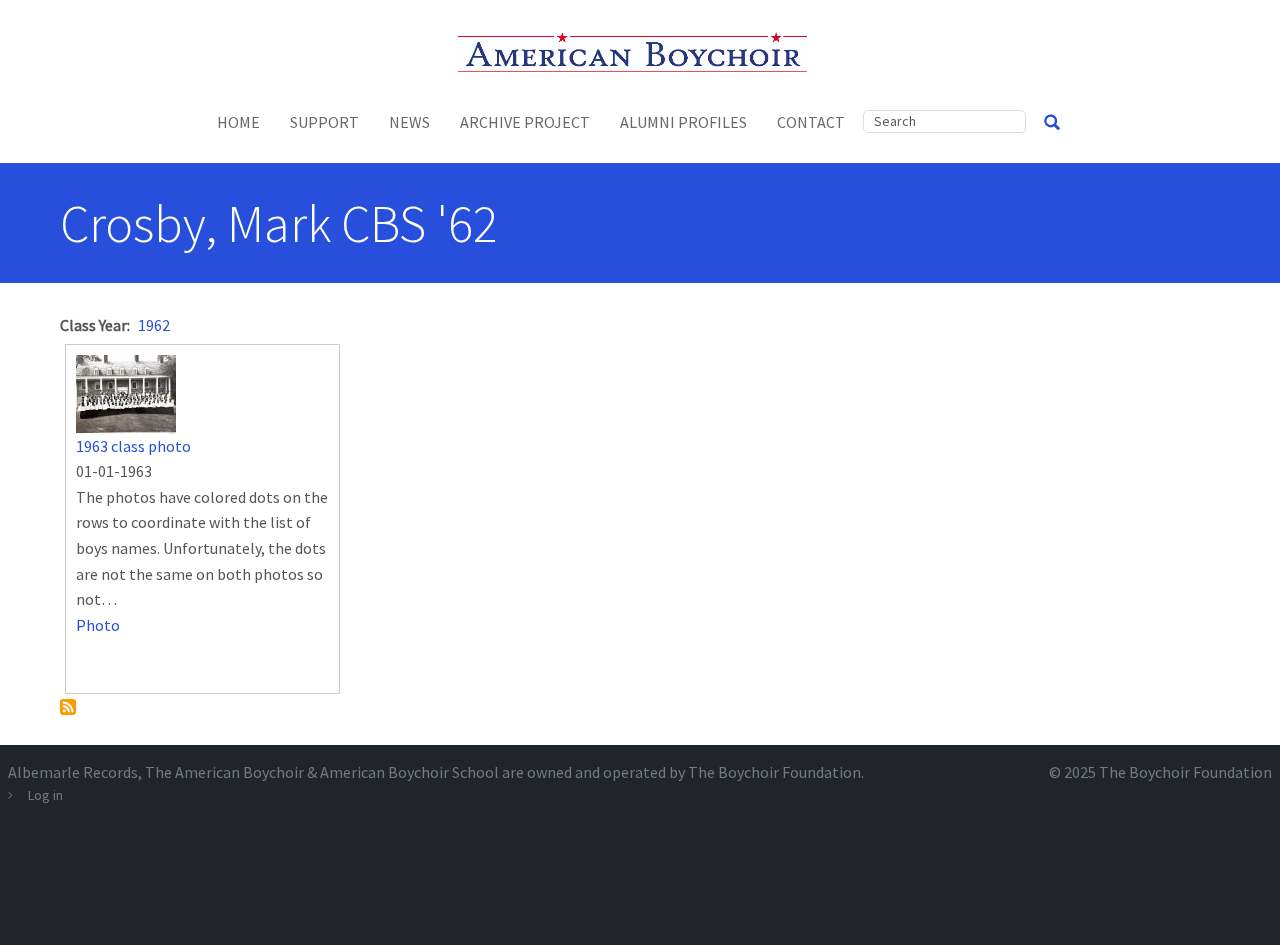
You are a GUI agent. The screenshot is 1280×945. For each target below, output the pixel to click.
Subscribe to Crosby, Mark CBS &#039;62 (68, 707)
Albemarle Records (73, 772)
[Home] (640, 50)
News (409, 122)
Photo (98, 625)
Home (238, 122)
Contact (811, 122)
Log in (45, 795)
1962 (154, 325)
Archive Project (525, 122)
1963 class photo (133, 446)
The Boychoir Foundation (1185, 772)
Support (324, 122)
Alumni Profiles (683, 122)
